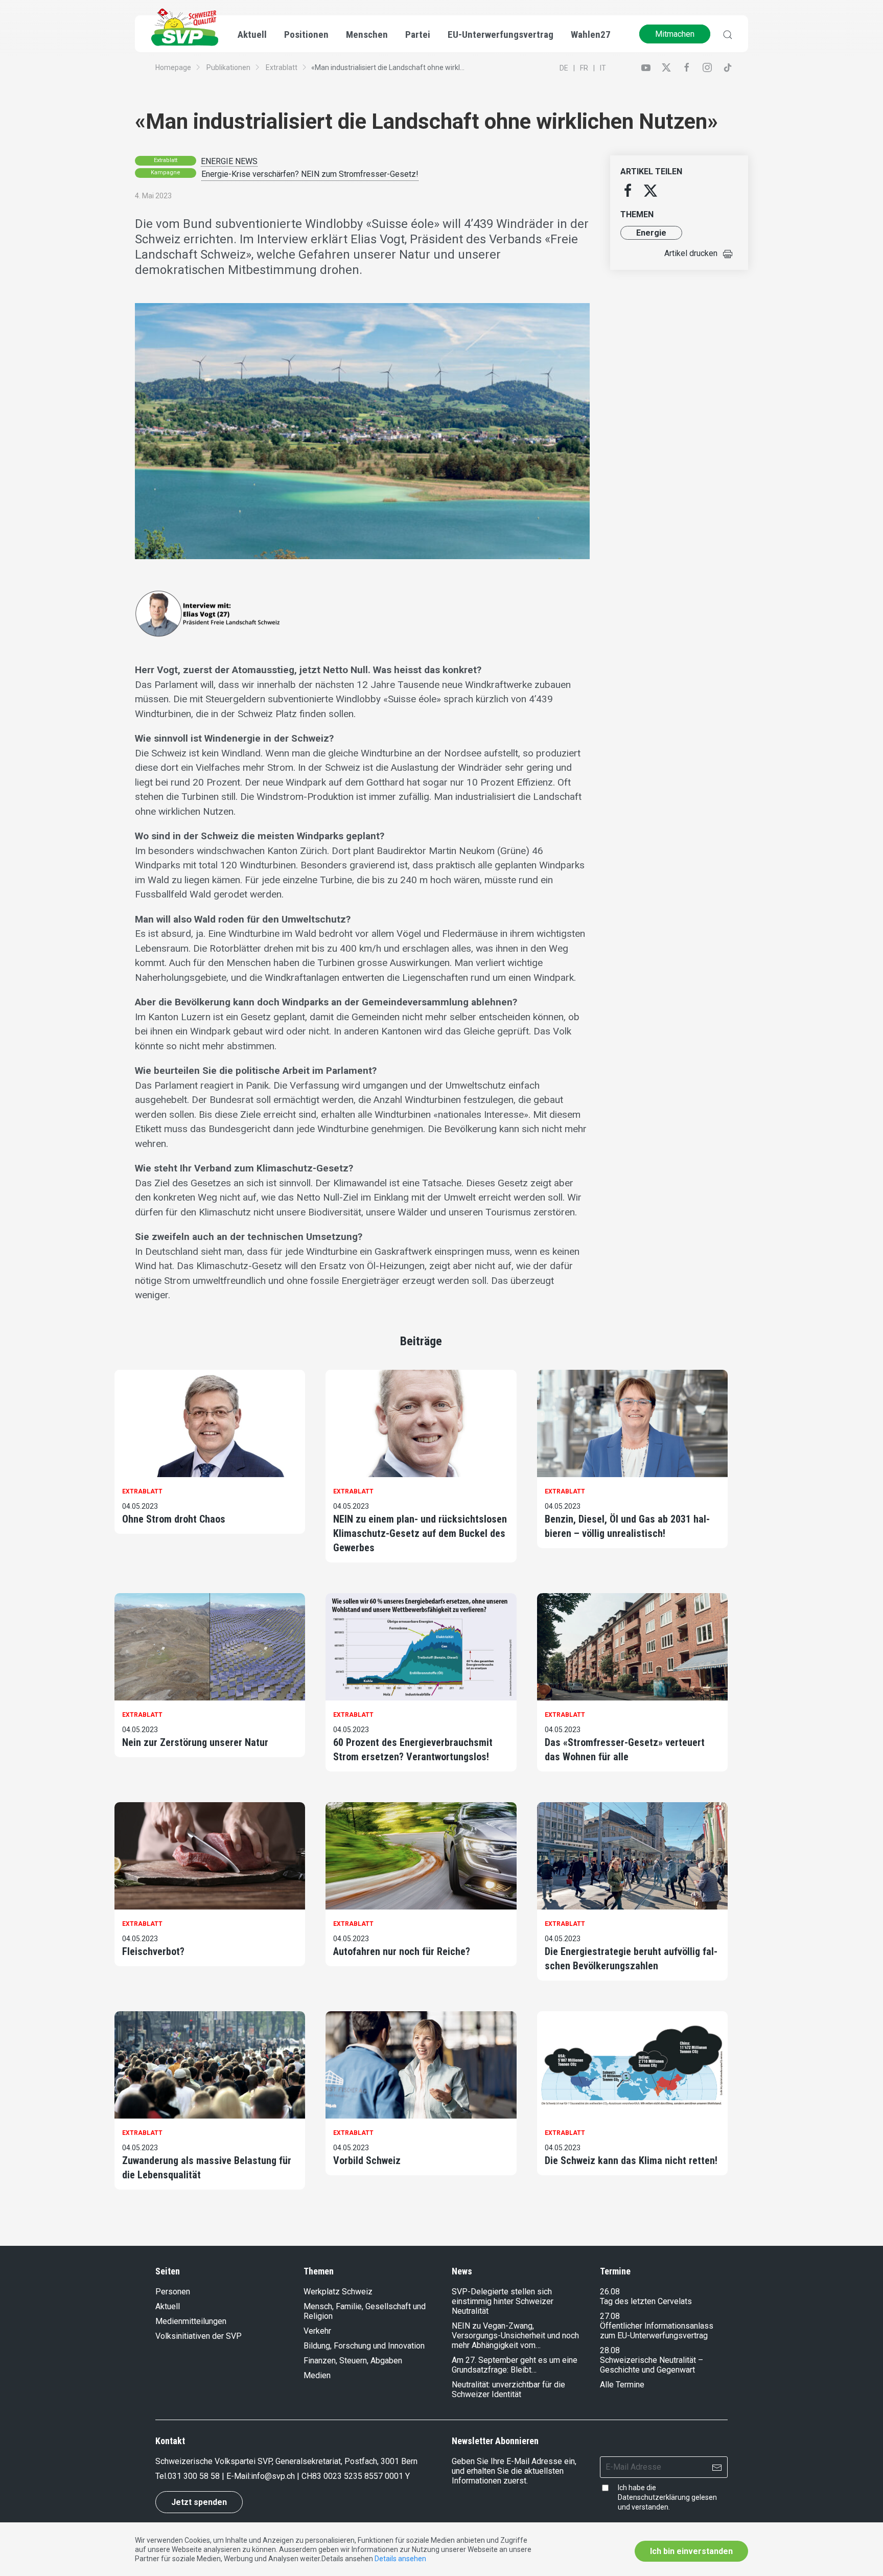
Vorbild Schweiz (367, 2160)
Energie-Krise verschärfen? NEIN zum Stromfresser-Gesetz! (310, 174)
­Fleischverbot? (153, 1951)
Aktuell (168, 2306)
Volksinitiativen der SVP (199, 2336)
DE (564, 68)
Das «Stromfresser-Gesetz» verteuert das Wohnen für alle (625, 1750)
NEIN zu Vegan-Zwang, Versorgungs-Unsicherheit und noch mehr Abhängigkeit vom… (515, 2336)
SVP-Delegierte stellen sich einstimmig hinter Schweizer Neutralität (503, 2301)
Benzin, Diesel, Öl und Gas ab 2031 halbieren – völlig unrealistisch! (627, 1526)
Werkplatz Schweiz (338, 2292)
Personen (173, 2292)
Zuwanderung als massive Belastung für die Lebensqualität (207, 2168)
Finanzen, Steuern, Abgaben (353, 2361)
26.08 (610, 2292)
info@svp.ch (273, 2476)
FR (584, 68)
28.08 (610, 2350)
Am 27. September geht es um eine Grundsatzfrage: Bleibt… (515, 2365)
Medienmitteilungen (191, 2321)
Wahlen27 (591, 34)
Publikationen (228, 67)
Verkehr (317, 2331)
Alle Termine (622, 2385)
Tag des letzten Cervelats (646, 2301)
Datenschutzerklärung (654, 2497)
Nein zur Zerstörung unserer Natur (195, 1742)
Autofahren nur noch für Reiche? (402, 1951)
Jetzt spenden (199, 2502)
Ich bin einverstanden (691, 2551)
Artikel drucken (691, 253)
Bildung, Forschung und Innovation (364, 2346)
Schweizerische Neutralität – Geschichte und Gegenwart (652, 2365)
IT (603, 68)
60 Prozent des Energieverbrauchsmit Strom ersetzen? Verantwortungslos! (413, 1750)
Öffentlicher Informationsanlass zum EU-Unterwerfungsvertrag (657, 2331)
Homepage (173, 67)
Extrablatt (282, 67)
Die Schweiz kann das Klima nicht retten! (631, 2160)
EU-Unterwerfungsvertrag (501, 34)
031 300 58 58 (194, 2476)
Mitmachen (675, 34)
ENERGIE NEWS (229, 161)
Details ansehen (400, 2559)
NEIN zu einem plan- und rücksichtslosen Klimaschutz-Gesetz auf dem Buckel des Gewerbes (420, 1533)
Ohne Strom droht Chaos (174, 1519)
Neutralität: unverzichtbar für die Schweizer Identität (508, 2389)
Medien (317, 2375)
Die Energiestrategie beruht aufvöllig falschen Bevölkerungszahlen (631, 1959)
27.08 (610, 2316)
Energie (651, 233)
